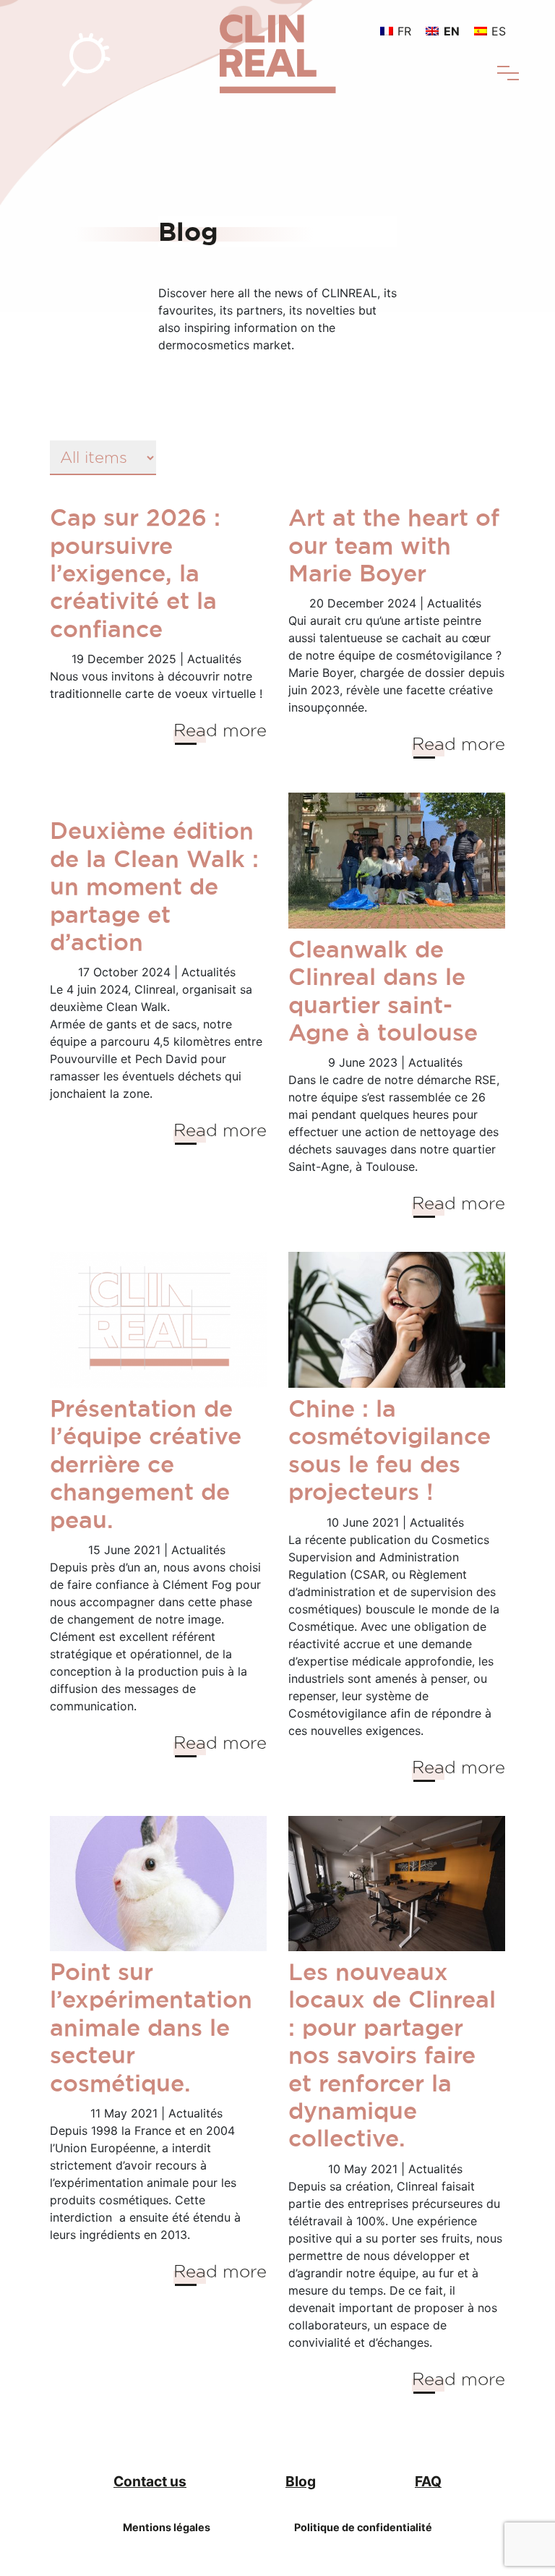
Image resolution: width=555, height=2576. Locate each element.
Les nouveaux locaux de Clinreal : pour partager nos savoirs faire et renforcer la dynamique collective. (392, 2055)
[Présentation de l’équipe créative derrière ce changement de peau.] (158, 1320)
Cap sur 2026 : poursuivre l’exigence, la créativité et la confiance (135, 573)
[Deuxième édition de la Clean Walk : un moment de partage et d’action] (158, 801)
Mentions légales (167, 2527)
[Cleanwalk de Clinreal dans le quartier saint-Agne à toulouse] (397, 861)
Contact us (150, 2481)
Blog (301, 2481)
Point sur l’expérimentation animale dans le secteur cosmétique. (151, 2027)
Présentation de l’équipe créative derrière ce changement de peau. (146, 1464)
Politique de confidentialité (363, 2527)
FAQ (428, 2481)
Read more (220, 730)
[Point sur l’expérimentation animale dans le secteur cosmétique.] (158, 1884)
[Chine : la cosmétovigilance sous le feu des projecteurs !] (397, 1320)
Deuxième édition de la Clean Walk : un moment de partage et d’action (154, 886)
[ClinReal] (278, 46)
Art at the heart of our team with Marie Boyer (394, 545)
